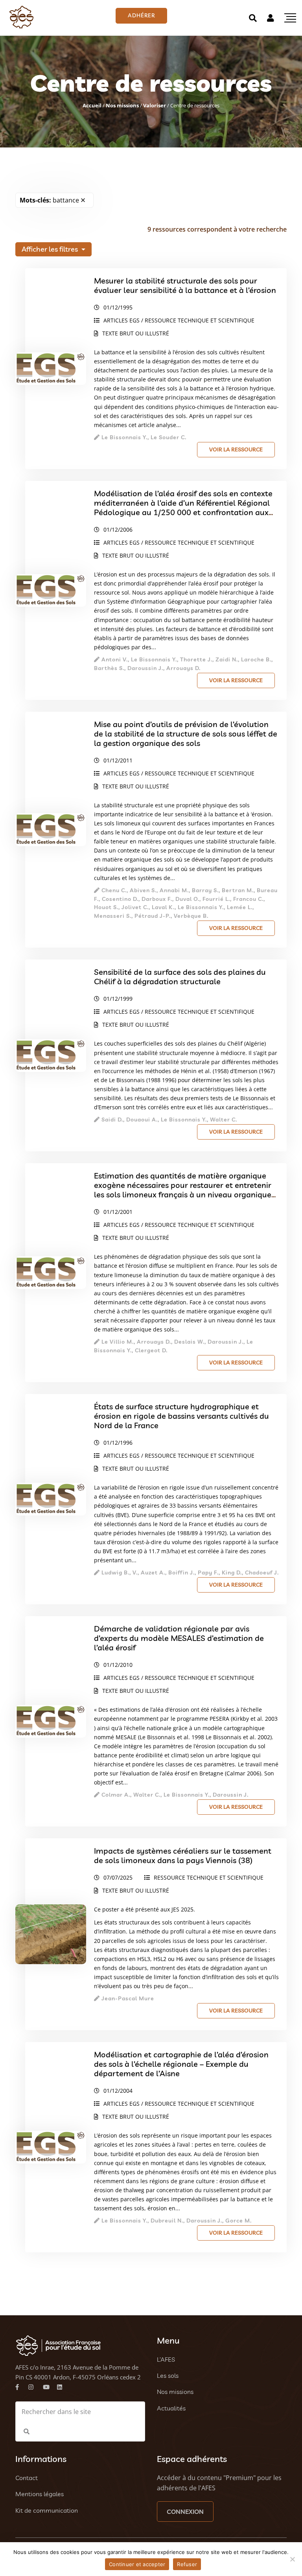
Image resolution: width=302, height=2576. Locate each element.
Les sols (168, 2375)
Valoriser (155, 105)
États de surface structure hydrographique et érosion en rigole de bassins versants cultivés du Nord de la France (181, 1416)
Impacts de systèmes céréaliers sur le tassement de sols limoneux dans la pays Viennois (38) (183, 1855)
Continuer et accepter (137, 2564)
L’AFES (166, 2359)
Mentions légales (40, 2494)
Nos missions (122, 105)
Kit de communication (47, 2510)
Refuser (187, 2564)
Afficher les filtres (51, 249)
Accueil (92, 105)
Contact (27, 2478)
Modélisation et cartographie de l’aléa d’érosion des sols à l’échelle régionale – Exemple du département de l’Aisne (181, 2064)
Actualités (171, 2408)
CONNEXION (185, 2512)
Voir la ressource (236, 449)
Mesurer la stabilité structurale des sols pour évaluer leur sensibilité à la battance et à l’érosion (185, 285)
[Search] (253, 18)
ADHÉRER (141, 15)
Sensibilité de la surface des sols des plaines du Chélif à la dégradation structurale (180, 977)
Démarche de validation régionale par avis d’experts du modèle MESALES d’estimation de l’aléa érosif (179, 1638)
